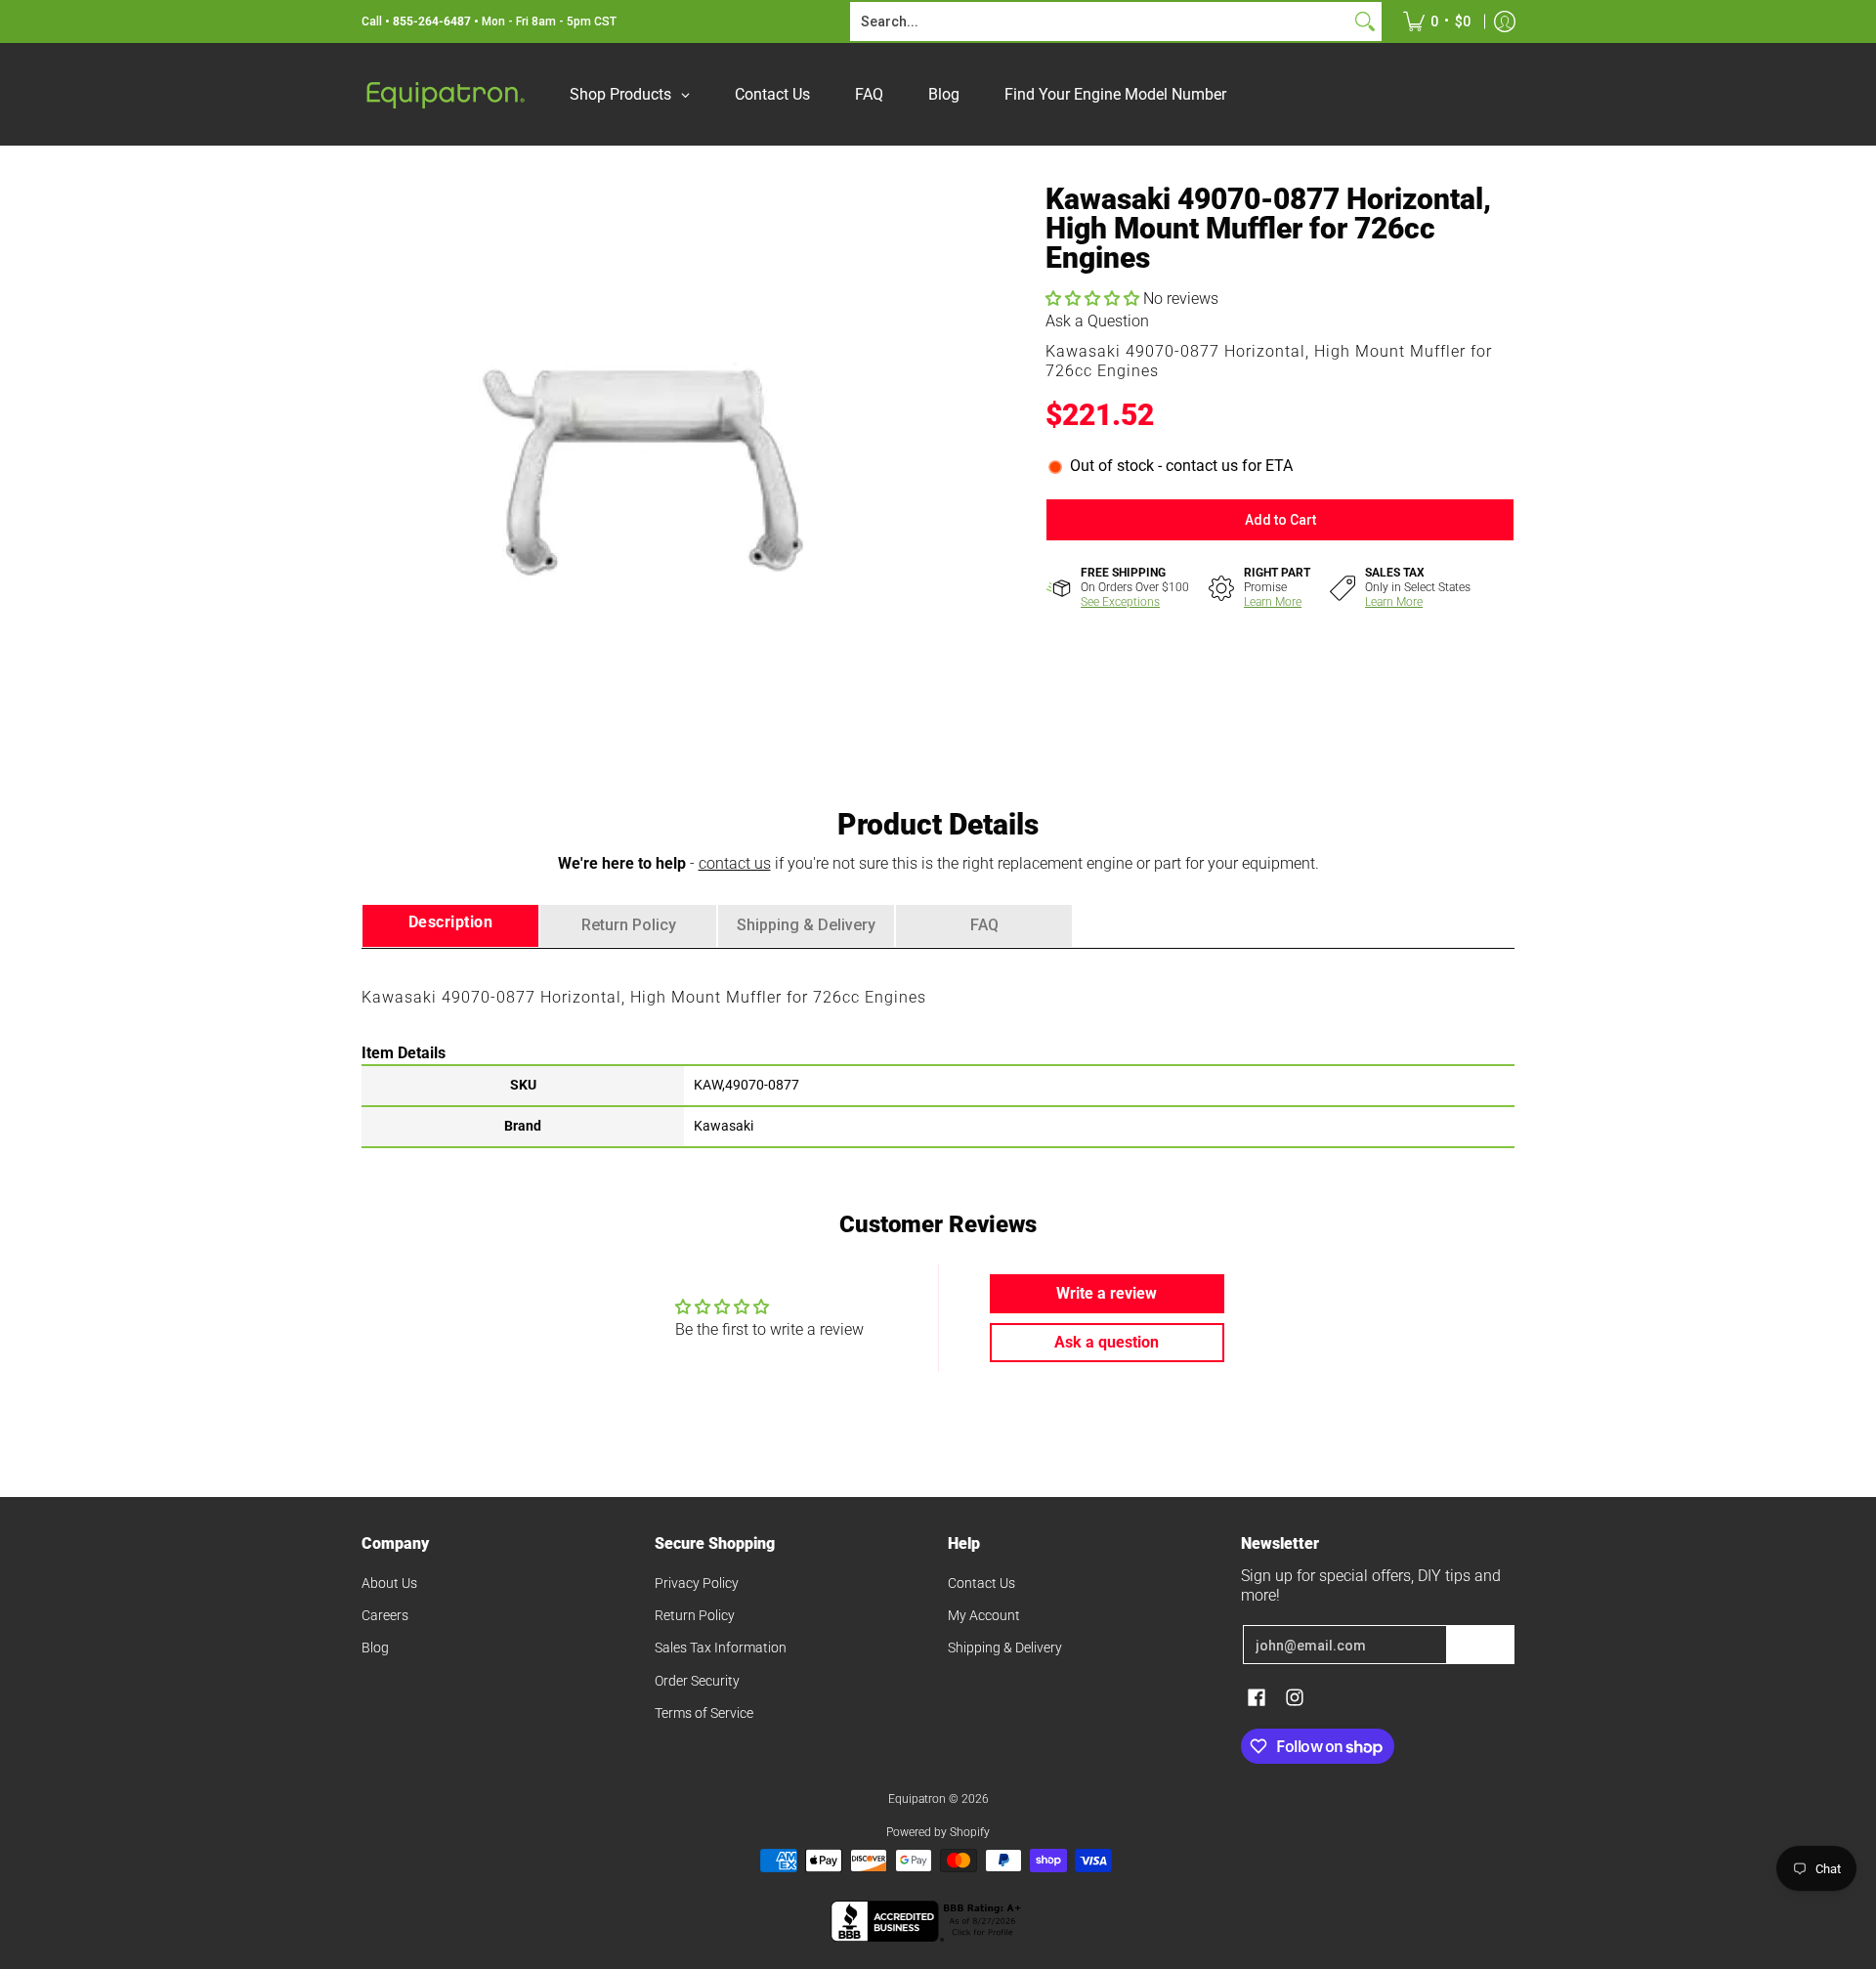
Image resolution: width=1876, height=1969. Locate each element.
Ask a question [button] (1107, 1342)
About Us (389, 1583)
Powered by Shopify (938, 1832)
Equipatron (917, 1799)
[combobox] (1100, 21)
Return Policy (695, 1615)
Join (1480, 1645)
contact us (735, 863)
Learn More (1273, 602)
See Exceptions (1120, 602)
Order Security (697, 1681)
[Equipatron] (445, 94)
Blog (375, 1648)
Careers (385, 1615)
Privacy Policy (697, 1583)
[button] (1094, 299)
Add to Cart (1280, 520)
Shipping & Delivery (1005, 1648)
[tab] (450, 926)
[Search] (1365, 21)
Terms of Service (704, 1713)
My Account (984, 1615)
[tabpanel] (938, 1047)
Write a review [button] (1107, 1293)
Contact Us (981, 1583)
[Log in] (1505, 21)
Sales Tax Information (721, 1648)
